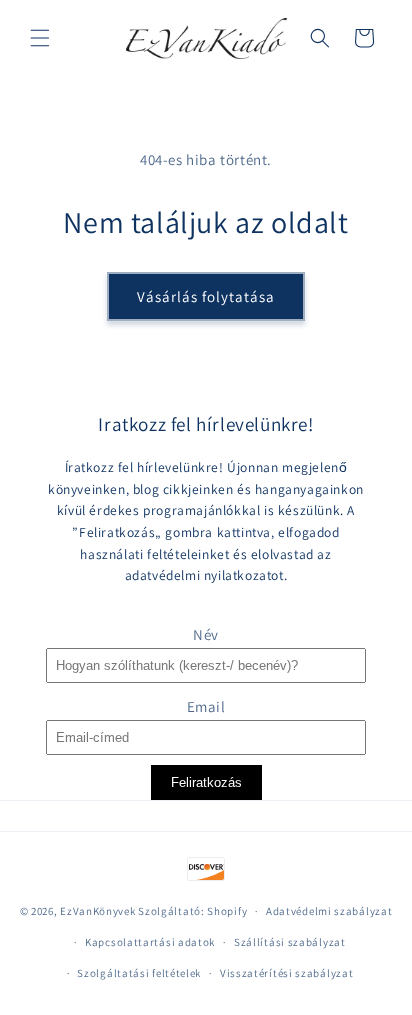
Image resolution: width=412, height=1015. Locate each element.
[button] (40, 38)
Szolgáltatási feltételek (139, 973)
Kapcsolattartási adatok (150, 942)
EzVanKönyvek (97, 911)
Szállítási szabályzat (290, 942)
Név (206, 634)
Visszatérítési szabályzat (287, 973)
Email (206, 706)
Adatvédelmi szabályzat (329, 911)
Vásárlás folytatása (206, 296)
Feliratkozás (206, 782)
